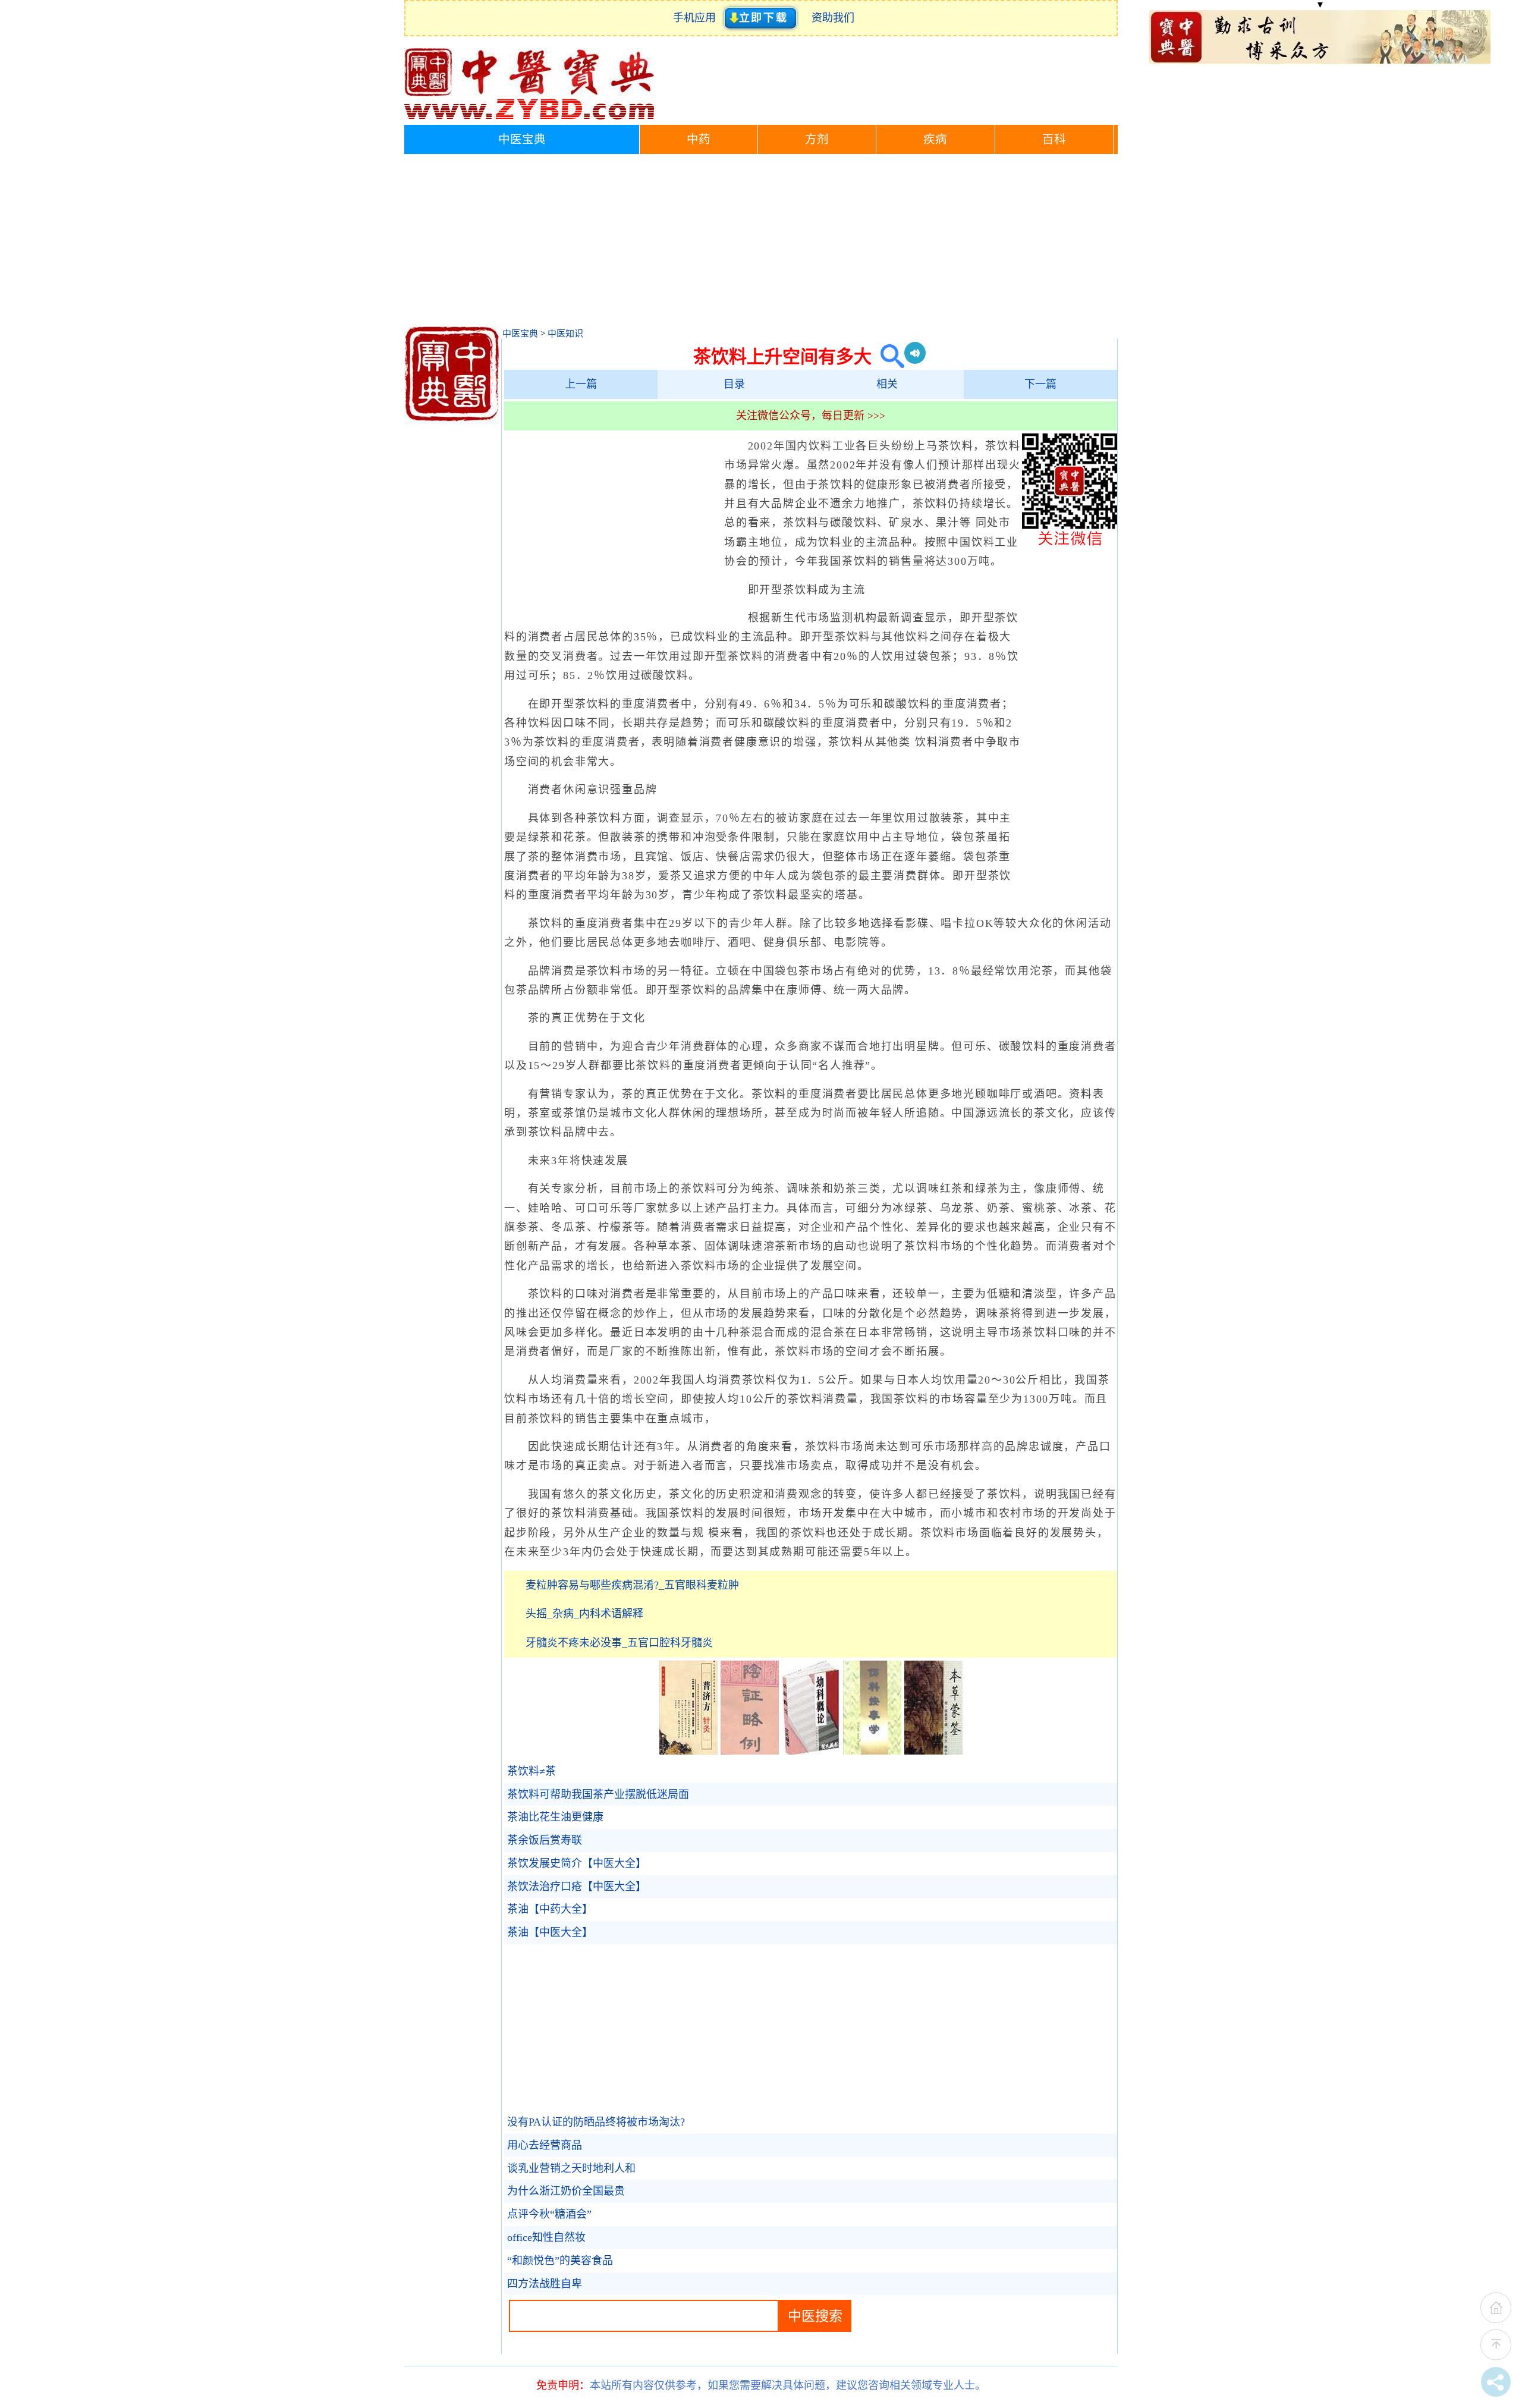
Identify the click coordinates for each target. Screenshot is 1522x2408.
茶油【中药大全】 (550, 1909)
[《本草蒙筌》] (933, 1751)
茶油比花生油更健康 (555, 1817)
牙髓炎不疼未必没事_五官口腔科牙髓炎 (619, 1643)
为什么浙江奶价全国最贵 (566, 2191)
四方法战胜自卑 (545, 2284)
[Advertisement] (761, 243)
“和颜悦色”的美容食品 (560, 2261)
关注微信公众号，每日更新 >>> (811, 416)
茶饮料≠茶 (532, 1771)
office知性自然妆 (546, 2237)
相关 (887, 384)
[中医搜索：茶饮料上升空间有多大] (888, 356)
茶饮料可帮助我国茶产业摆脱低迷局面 (598, 1794)
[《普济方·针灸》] (688, 1751)
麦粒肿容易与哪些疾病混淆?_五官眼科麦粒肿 (632, 1585)
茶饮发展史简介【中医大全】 (577, 1863)
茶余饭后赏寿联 (545, 1840)
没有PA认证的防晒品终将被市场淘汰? (596, 2122)
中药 (699, 139)
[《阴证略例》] (750, 1751)
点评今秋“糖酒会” (549, 2214)
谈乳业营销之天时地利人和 (571, 2168)
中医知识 (565, 334)
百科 (1054, 139)
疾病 (935, 139)
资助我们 (833, 18)
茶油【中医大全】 (550, 1932)
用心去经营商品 (545, 2145)
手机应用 (697, 18)
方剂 (817, 139)
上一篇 (581, 384)
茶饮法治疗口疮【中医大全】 (577, 1887)
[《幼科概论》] (811, 1751)
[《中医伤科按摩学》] (872, 1751)
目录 (734, 384)
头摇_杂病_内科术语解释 (584, 1614)
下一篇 (1040, 384)
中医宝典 (522, 139)
